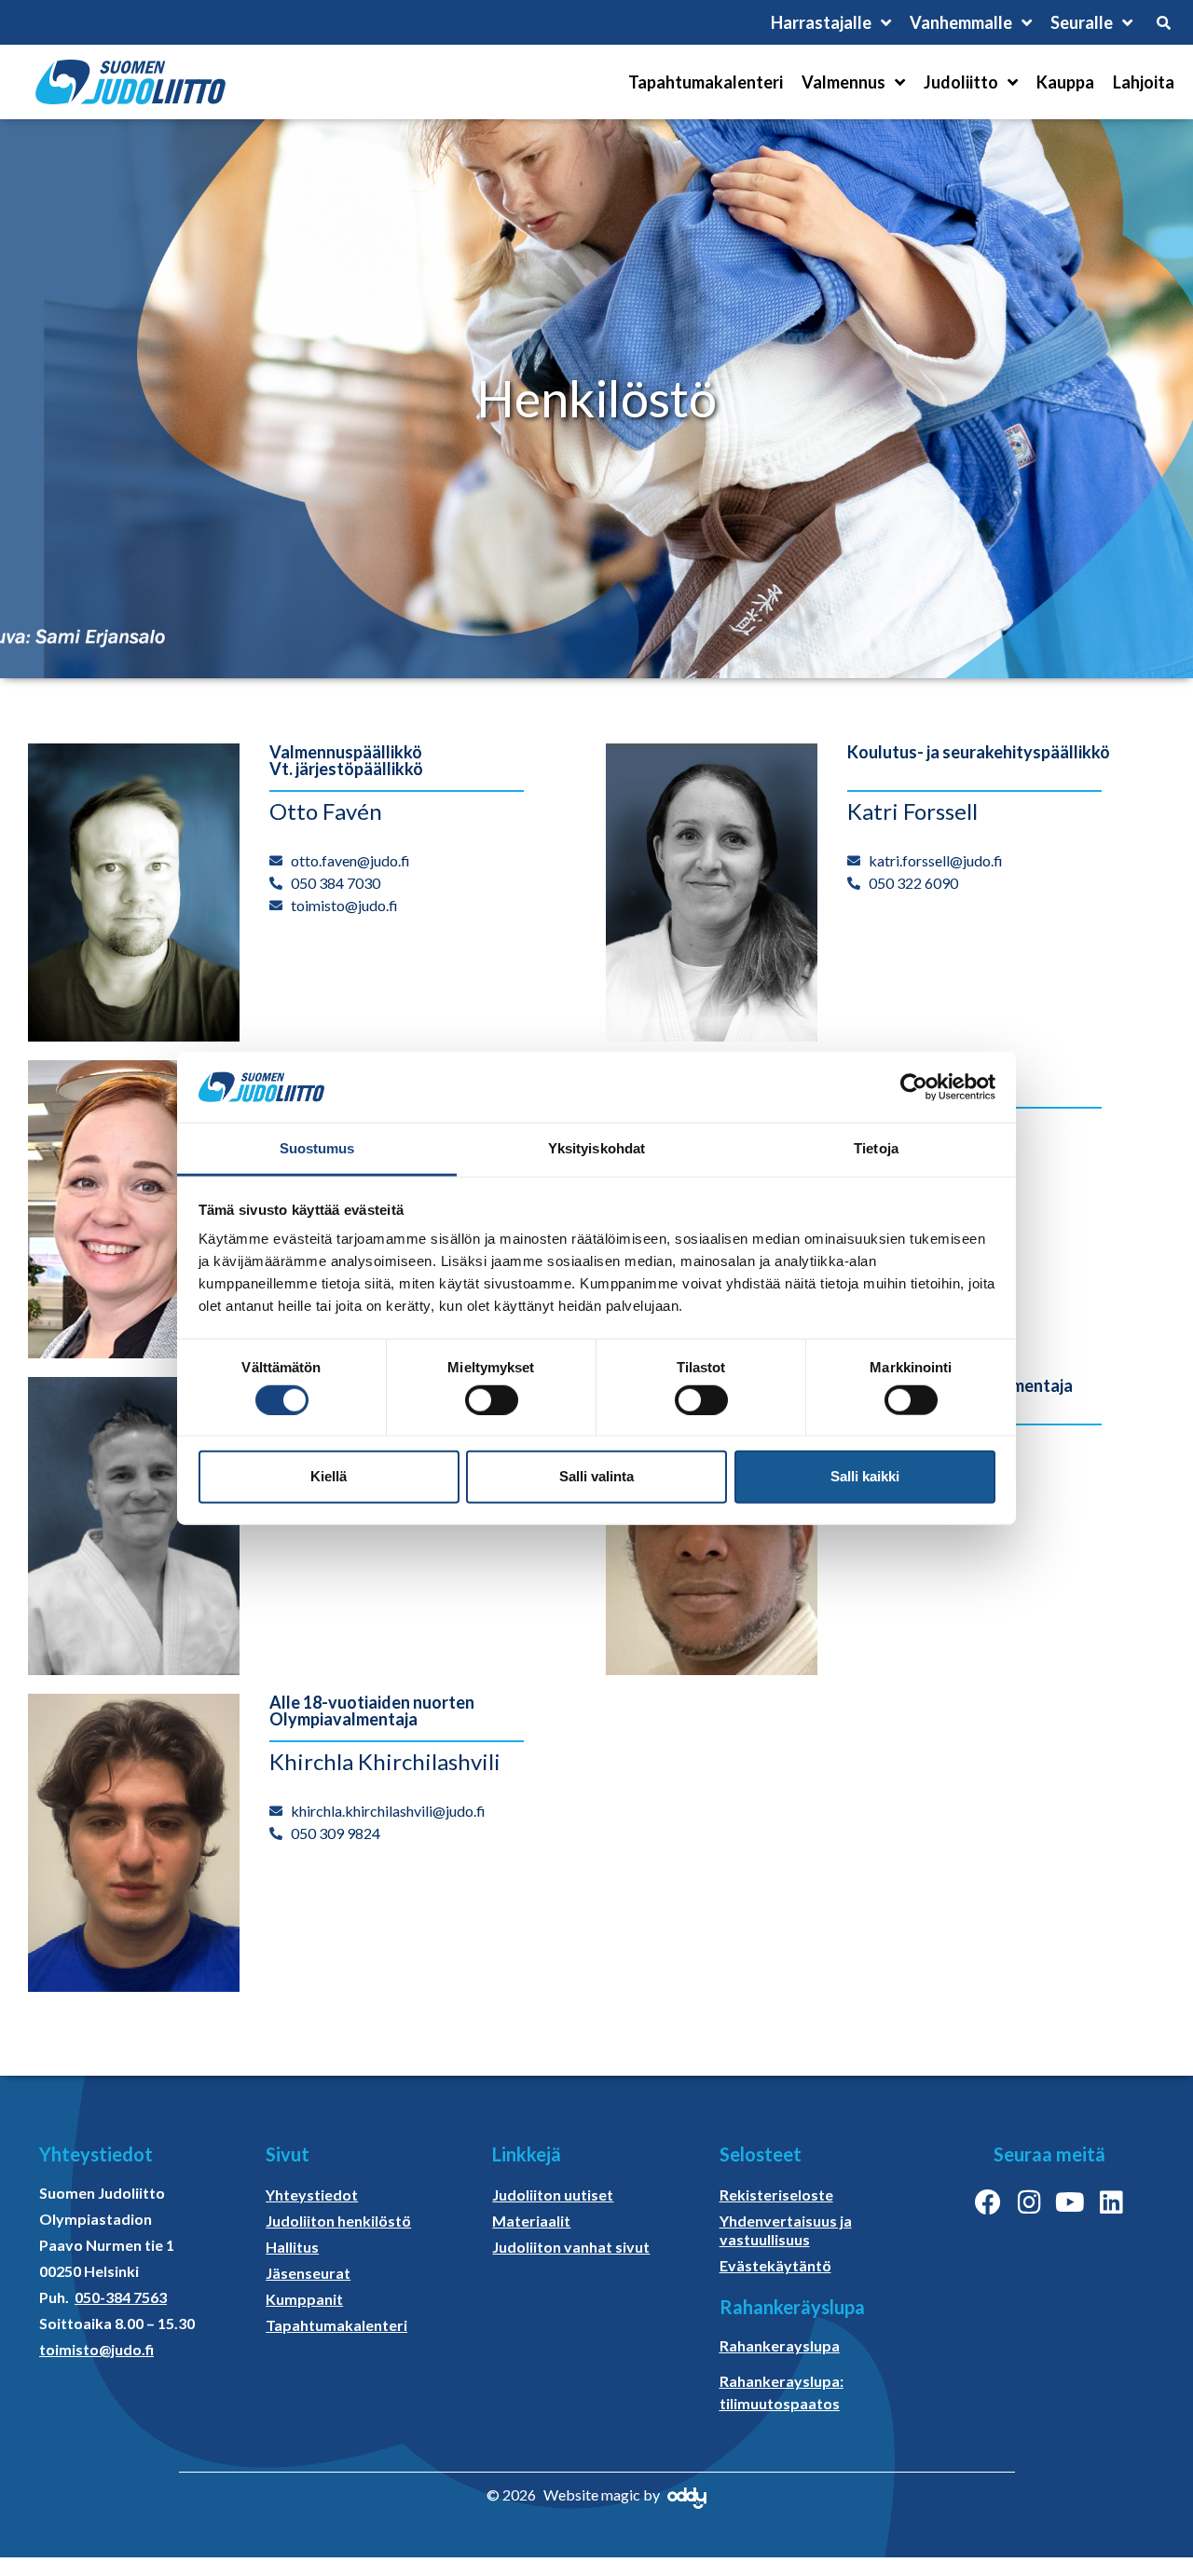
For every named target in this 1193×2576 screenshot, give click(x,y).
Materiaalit (531, 2221)
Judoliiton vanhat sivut (571, 2247)
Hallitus (292, 2247)
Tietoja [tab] (876, 1148)
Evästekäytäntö (775, 2265)
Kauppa (1065, 82)
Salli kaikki (865, 1476)
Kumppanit (304, 2299)
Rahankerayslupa (780, 2345)
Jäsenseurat (308, 2273)
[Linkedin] (1111, 2202)
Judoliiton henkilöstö (338, 2221)
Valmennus (843, 82)
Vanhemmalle (961, 22)
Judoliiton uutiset (553, 2194)
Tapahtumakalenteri (706, 82)
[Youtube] (1070, 2202)
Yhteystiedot (312, 2194)
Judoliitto (961, 82)
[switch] (492, 1399)
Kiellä (329, 1476)
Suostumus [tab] (317, 1148)
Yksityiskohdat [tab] (596, 1148)
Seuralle (1082, 22)
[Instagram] (1029, 2202)
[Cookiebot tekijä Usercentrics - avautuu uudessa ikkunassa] (914, 1087)
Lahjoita (1144, 82)
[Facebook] (988, 2202)
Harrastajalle (821, 22)
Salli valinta (596, 1476)
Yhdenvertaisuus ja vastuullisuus (786, 2230)
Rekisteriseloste (776, 2194)
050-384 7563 (121, 2297)
